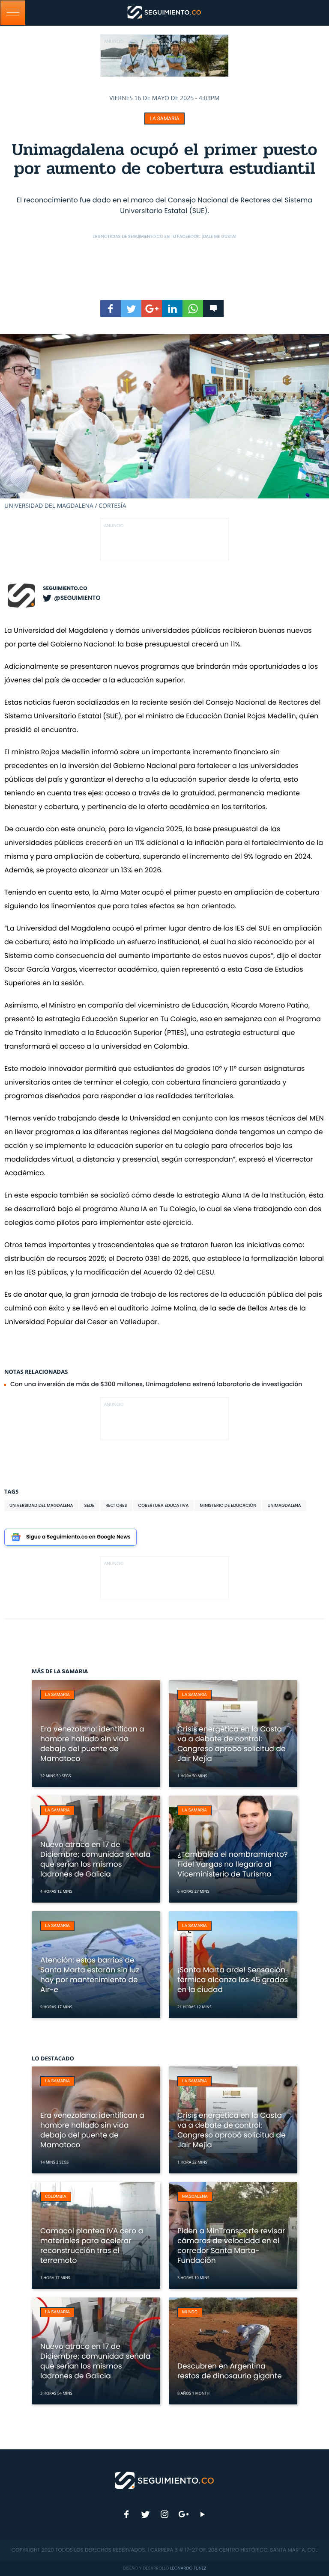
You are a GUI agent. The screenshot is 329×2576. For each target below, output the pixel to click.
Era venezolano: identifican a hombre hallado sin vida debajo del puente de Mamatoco (92, 1744)
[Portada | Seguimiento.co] (165, 2480)
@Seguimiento (77, 598)
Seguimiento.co (65, 588)
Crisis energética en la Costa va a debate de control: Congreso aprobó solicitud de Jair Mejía (231, 1744)
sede (90, 1505)
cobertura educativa (164, 1505)
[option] (164, 422)
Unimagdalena (284, 1505)
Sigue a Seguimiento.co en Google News (78, 1537)
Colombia (56, 2197)
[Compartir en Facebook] (111, 308)
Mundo (190, 2312)
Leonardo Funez (188, 2568)
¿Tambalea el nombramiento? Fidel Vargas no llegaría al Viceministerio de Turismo (233, 1864)
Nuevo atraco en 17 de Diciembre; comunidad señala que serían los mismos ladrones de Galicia (95, 1859)
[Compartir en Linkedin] (172, 308)
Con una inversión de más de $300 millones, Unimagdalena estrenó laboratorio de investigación (156, 1384)
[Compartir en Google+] (152, 308)
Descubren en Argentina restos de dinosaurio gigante (230, 2371)
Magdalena (195, 2197)
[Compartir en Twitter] (131, 308)
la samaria (164, 119)
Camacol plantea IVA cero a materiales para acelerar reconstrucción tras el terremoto (92, 2245)
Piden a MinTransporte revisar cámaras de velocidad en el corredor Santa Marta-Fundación (231, 2245)
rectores (116, 1505)
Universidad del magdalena (41, 1505)
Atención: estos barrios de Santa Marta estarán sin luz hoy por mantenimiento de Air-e (90, 1975)
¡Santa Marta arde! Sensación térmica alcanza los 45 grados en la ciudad (233, 1980)
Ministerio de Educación (228, 1505)
